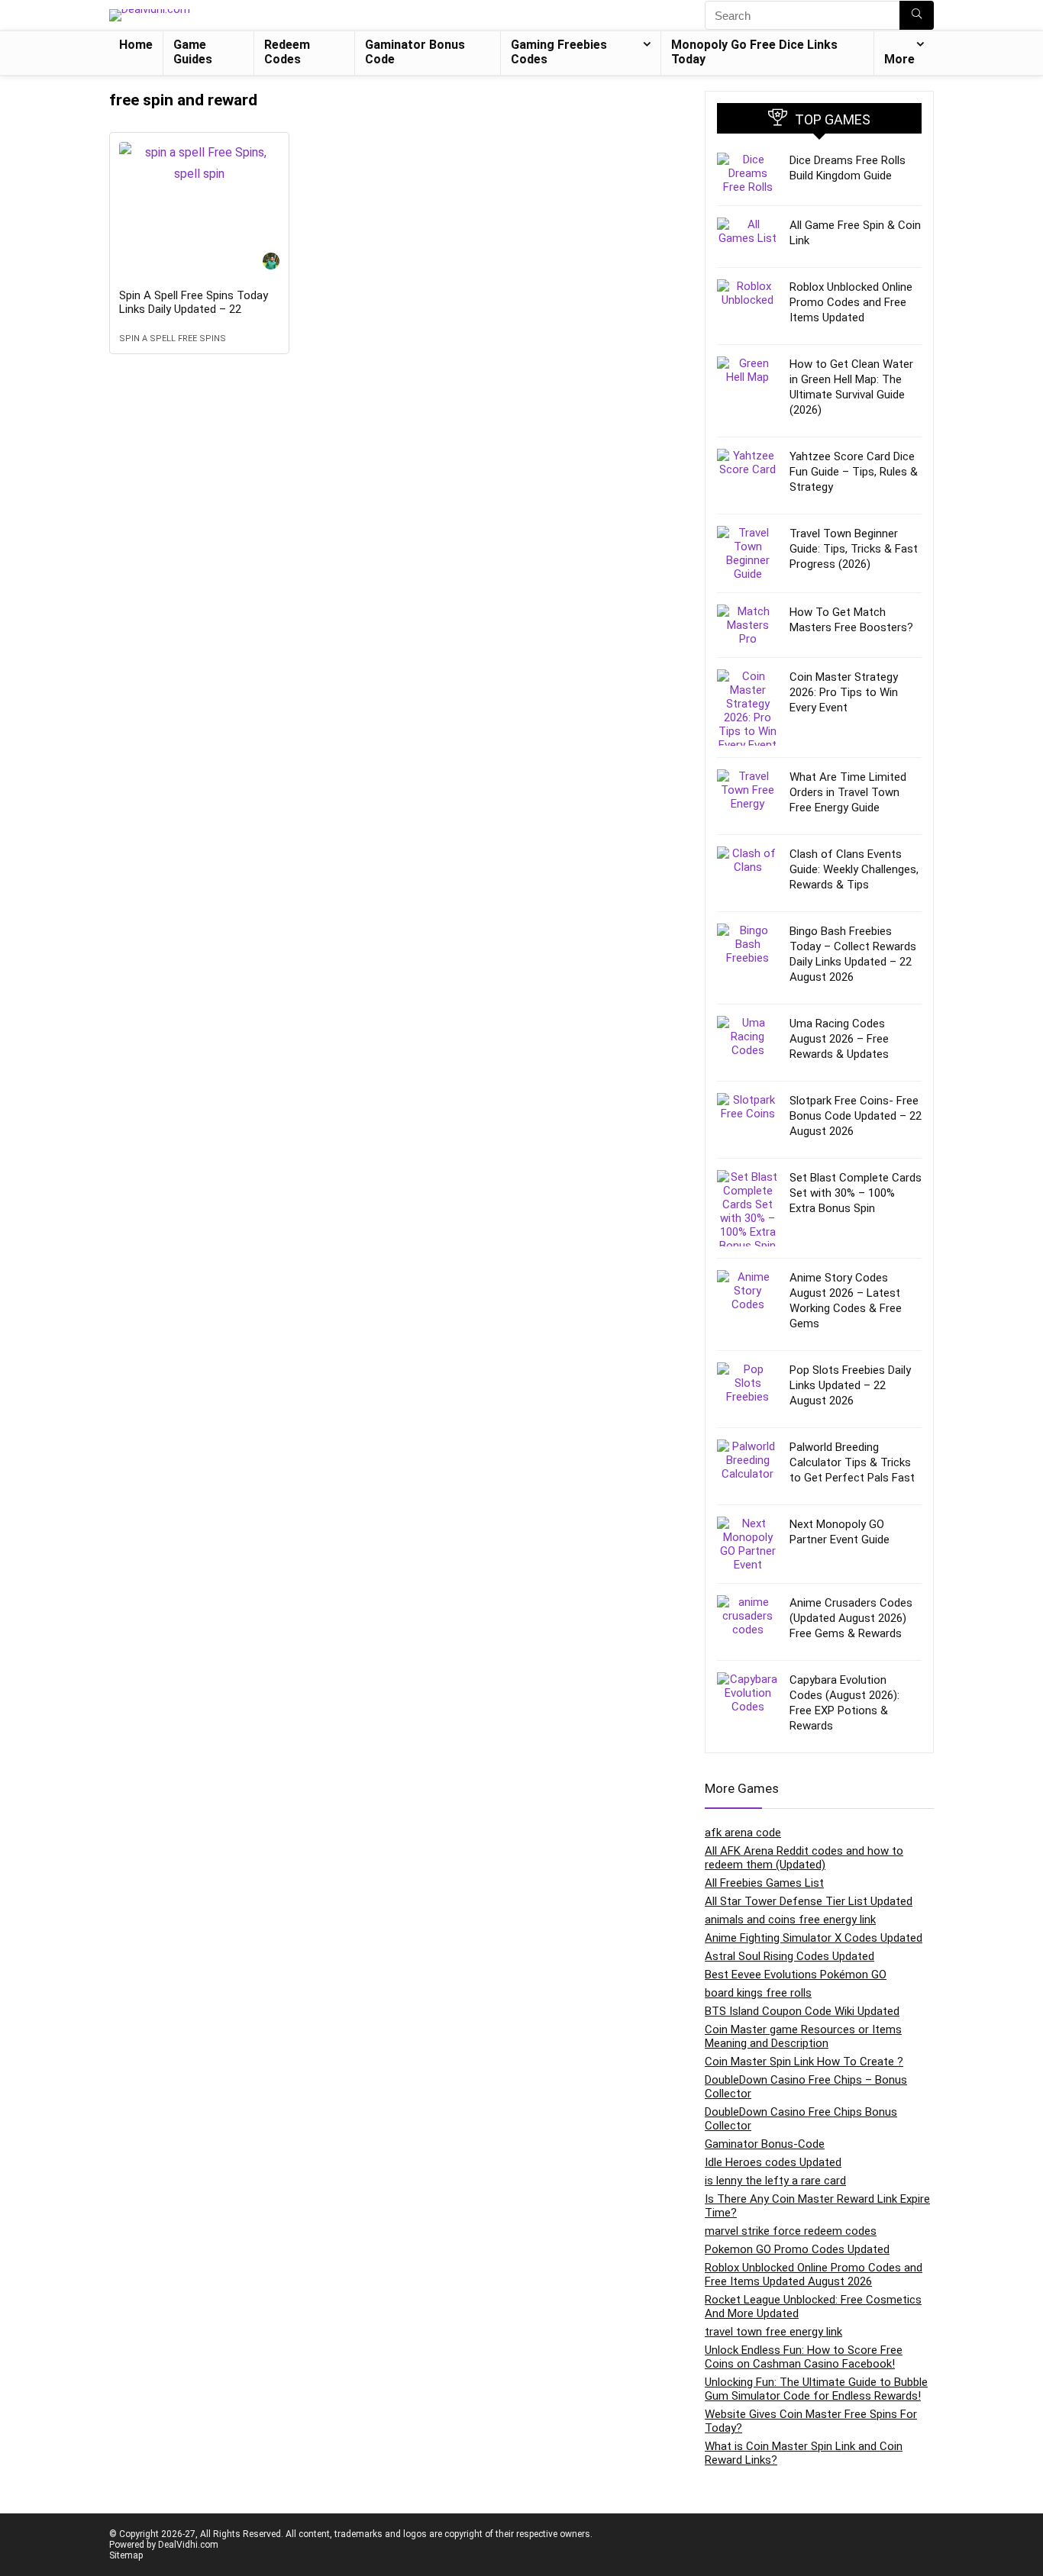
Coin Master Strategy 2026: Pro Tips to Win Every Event (844, 692)
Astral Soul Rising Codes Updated (790, 1956)
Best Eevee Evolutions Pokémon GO (796, 1975)
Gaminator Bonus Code (415, 52)
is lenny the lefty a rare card (775, 2181)
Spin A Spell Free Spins (173, 339)
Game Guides (193, 52)
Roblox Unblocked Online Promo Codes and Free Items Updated (851, 302)
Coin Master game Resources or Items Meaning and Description (803, 2036)
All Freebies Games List (764, 1883)
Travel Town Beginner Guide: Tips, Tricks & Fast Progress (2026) (854, 549)
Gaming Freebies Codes (559, 52)
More (899, 59)
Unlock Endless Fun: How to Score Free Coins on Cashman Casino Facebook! (804, 2357)
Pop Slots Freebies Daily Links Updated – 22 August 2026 (850, 1385)
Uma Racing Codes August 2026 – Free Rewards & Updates (839, 1039)
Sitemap (126, 2555)
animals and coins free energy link (790, 1920)
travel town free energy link (773, 2332)
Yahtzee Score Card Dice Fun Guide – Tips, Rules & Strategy (854, 472)
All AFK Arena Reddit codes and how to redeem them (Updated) (804, 1858)
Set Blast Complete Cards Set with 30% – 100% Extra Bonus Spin (856, 1193)
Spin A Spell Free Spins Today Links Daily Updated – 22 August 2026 (194, 309)
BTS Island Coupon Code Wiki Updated (802, 2011)
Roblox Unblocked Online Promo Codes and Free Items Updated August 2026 (814, 2275)
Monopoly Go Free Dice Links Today (754, 52)
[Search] (917, 15)
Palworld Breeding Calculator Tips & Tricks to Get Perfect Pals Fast (852, 1462)
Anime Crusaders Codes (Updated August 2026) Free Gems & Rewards (851, 1618)
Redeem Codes (287, 52)
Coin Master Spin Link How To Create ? (804, 2062)
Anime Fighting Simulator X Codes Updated (814, 1938)
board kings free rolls (758, 1993)
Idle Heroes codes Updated (773, 2162)
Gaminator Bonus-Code (765, 2144)
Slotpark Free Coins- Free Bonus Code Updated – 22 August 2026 (856, 1116)
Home (136, 45)
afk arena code (743, 1833)
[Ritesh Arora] (271, 263)
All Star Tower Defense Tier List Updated (809, 1901)
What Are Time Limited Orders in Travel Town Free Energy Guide (848, 792)
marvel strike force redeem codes (791, 2231)
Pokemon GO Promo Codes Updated (797, 2249)
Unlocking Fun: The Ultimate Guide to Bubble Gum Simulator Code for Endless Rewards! (816, 2389)
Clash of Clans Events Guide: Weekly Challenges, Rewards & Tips (854, 869)
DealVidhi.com (188, 2545)
